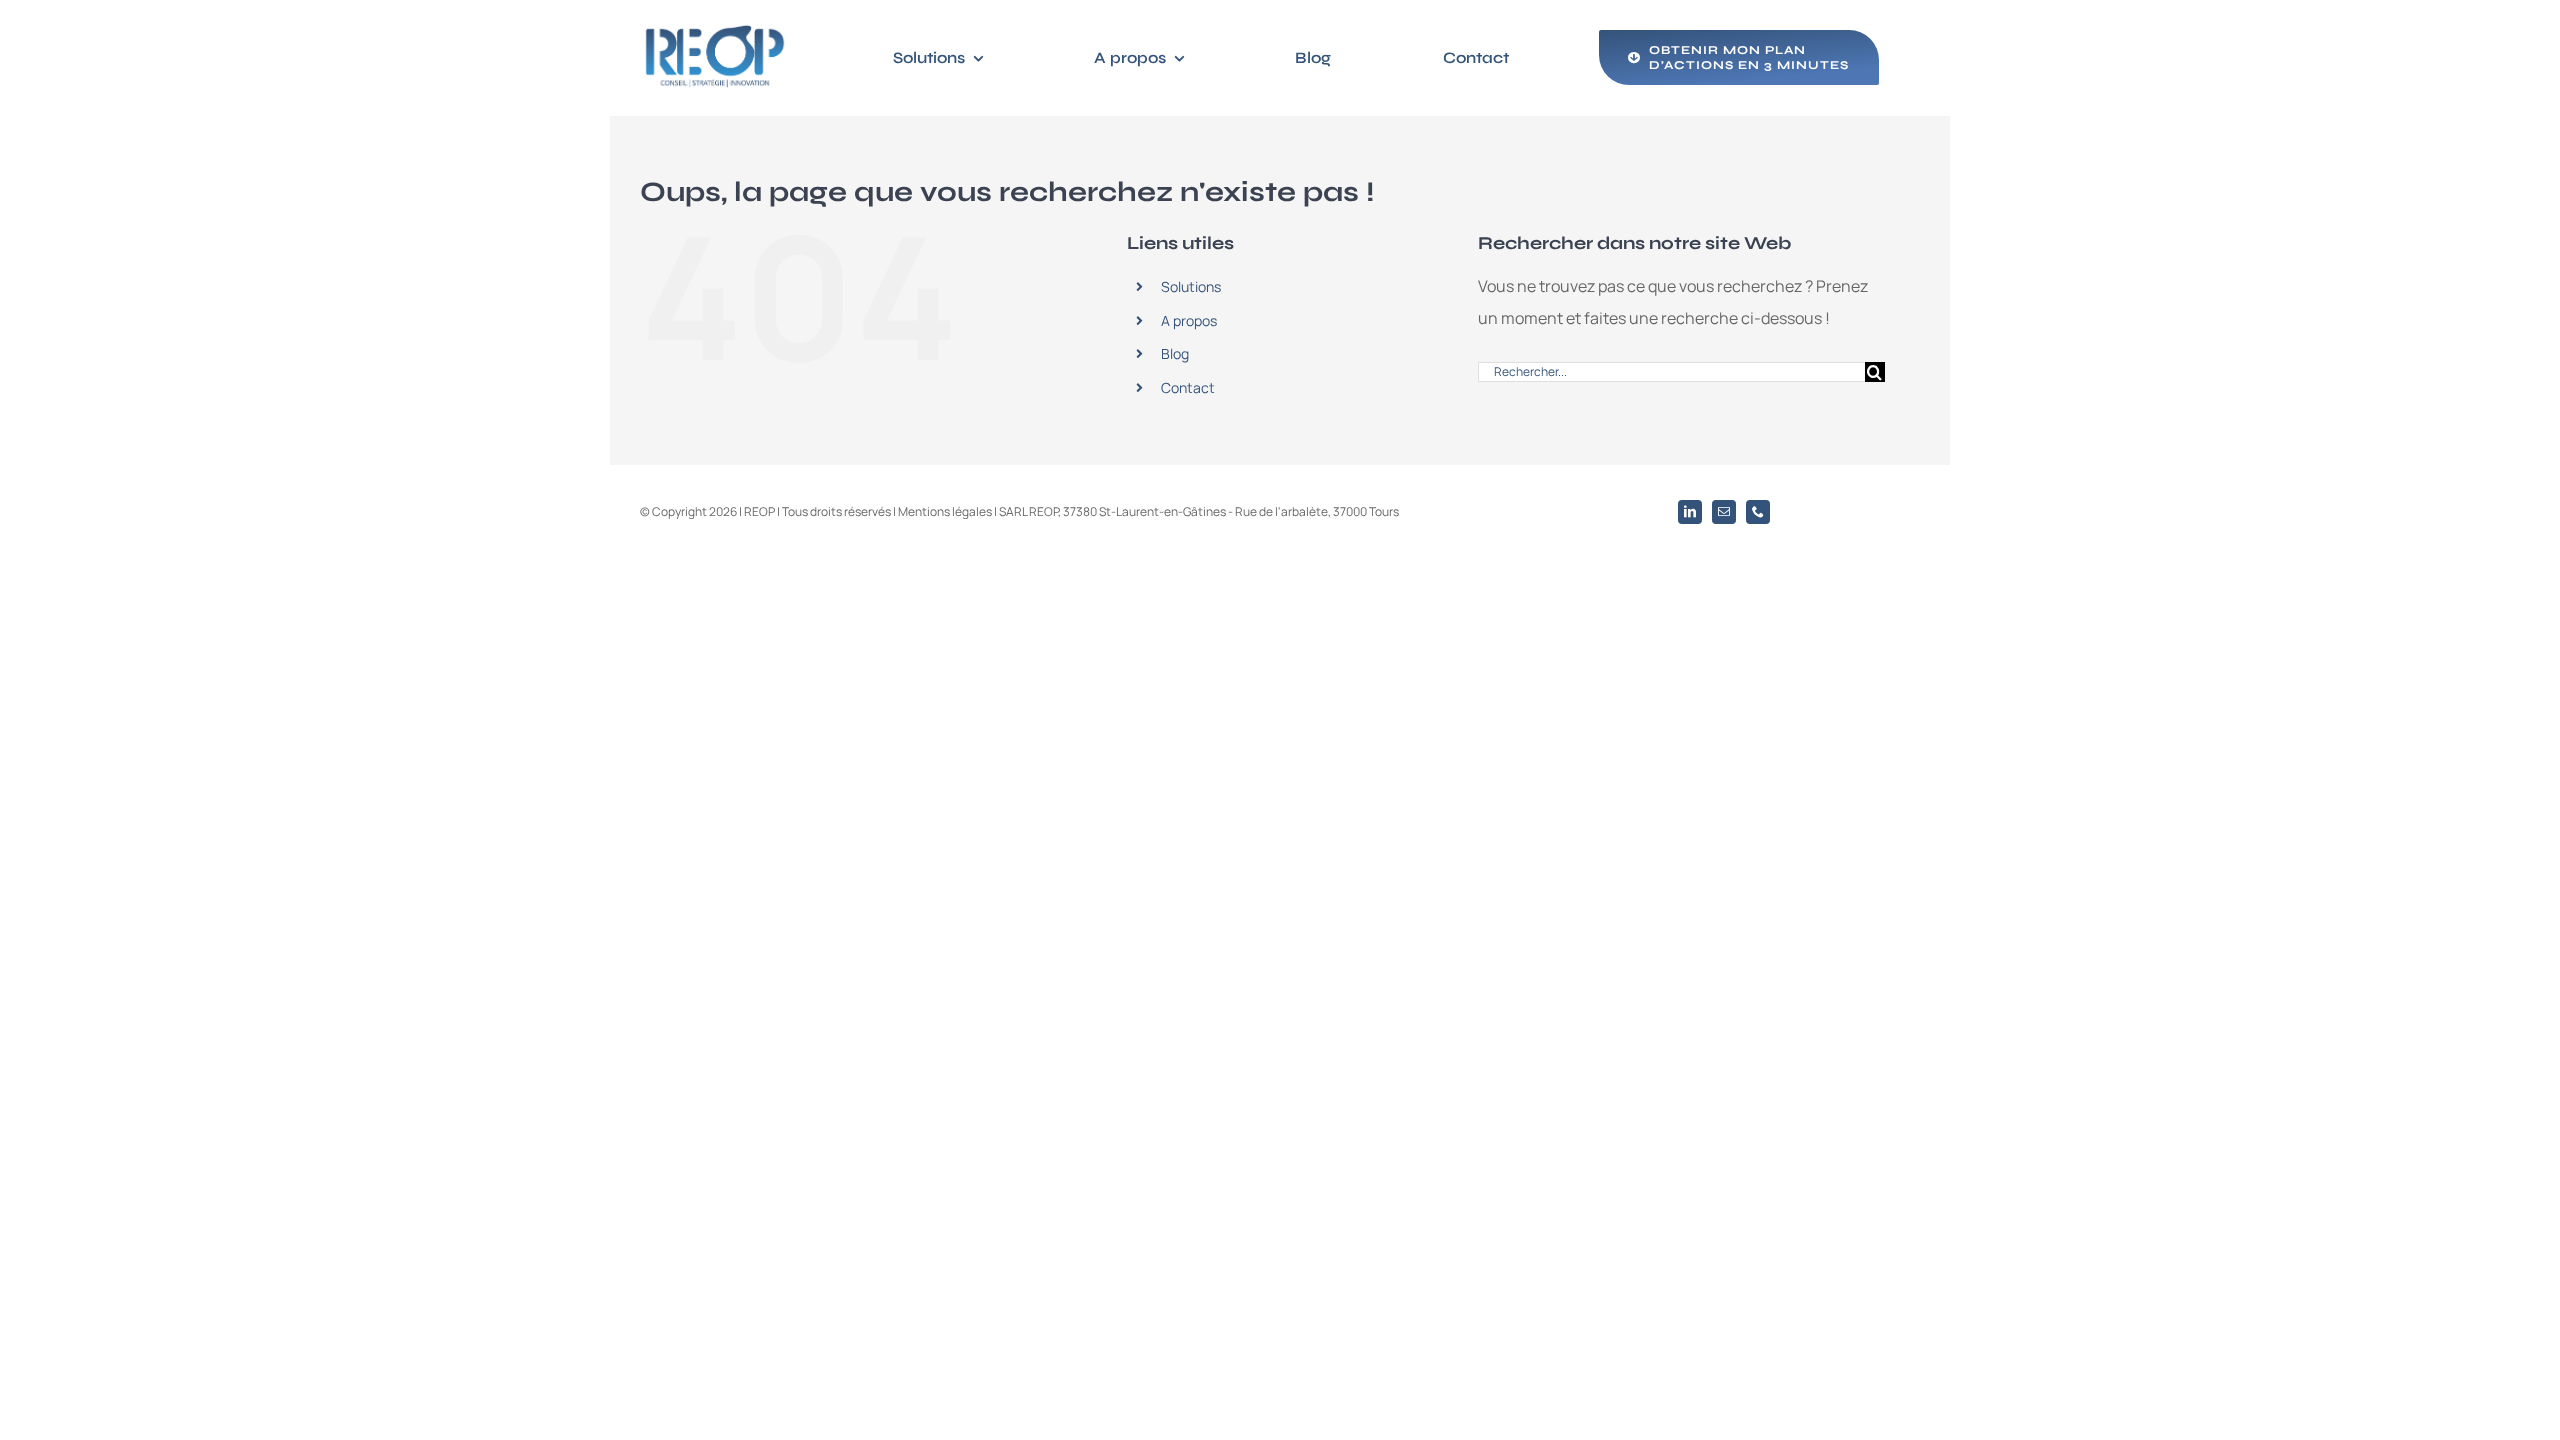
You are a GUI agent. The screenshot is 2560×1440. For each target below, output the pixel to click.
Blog (1175, 353)
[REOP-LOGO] (715, 28)
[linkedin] (1690, 512)
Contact (1188, 387)
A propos (1189, 320)
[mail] (1724, 512)
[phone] (1758, 512)
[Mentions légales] (1058, 512)
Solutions (1191, 286)
